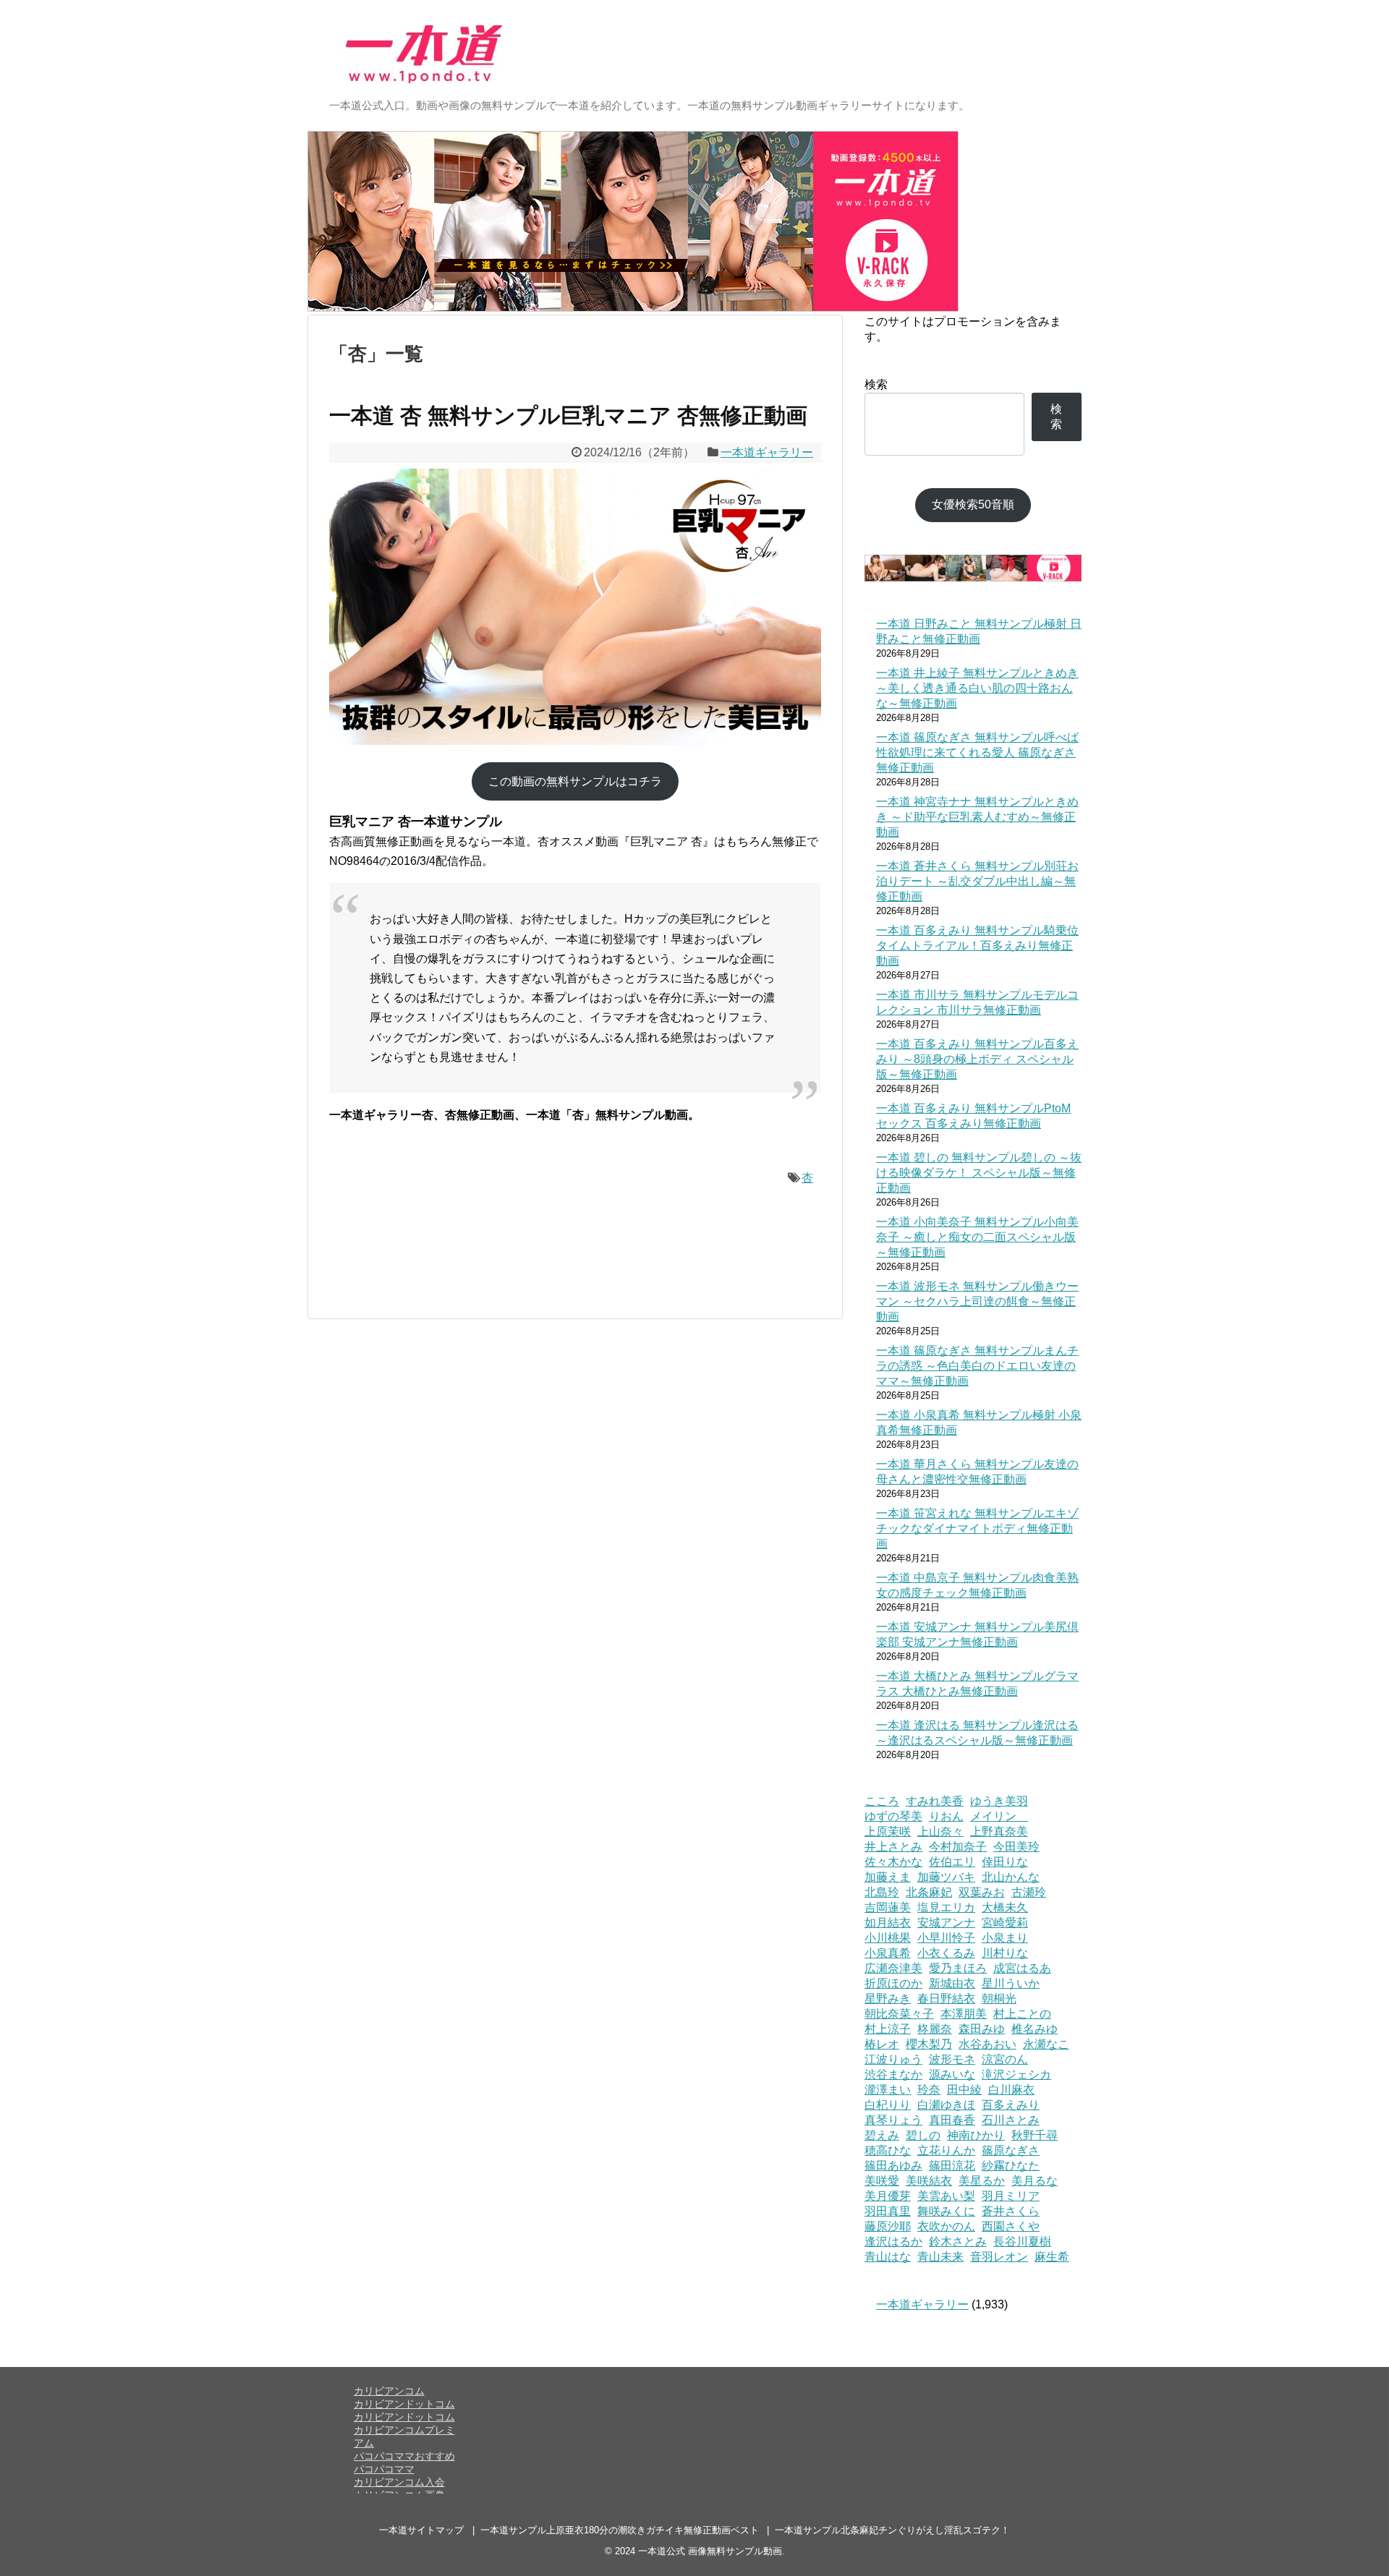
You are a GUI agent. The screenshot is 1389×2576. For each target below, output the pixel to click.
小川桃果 (888, 1938)
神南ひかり (976, 2135)
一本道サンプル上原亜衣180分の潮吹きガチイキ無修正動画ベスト (620, 2530)
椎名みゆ (1035, 2029)
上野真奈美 (999, 1831)
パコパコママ (384, 2469)
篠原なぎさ (1011, 2150)
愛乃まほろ (958, 1968)
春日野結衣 (946, 1999)
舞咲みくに (946, 2211)
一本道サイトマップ (421, 2530)
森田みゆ (982, 2029)
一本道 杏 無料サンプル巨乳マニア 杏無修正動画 (568, 415)
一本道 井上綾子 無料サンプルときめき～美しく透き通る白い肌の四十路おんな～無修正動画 (977, 688)
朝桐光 (999, 1999)
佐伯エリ (952, 1862)
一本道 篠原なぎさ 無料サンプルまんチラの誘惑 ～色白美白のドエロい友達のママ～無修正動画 (977, 1366)
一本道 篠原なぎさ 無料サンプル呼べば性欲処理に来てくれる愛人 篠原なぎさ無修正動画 (977, 752)
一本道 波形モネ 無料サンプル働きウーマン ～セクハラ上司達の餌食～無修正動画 (977, 1301)
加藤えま (888, 1877)
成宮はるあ (1022, 1968)
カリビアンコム (389, 2391)
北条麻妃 (929, 1892)
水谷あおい (987, 2044)
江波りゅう (893, 2059)
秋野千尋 (1035, 2135)
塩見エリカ (946, 1907)
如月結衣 (888, 1923)
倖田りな (1005, 1862)
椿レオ (882, 2044)
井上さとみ (893, 1847)
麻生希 (1052, 2257)
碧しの (923, 2135)
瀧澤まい (888, 2090)
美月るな (1035, 2181)
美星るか (982, 2181)
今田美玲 (1016, 1847)
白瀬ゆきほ (946, 2105)
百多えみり (1011, 2105)
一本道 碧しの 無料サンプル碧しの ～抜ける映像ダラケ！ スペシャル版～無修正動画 (979, 1173)
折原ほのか (893, 1983)
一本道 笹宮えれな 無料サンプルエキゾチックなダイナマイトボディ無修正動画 (977, 1528)
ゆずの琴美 (893, 1816)
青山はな (888, 2257)
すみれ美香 (935, 1801)
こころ (882, 1801)
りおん (946, 1816)
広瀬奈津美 (893, 1968)
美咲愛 (882, 2181)
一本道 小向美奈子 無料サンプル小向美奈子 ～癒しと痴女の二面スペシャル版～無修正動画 (977, 1237)
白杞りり (888, 2105)
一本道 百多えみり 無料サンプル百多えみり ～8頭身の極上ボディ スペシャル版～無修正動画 (977, 1059)
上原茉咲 (888, 1831)
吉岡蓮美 (888, 1907)
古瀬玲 (1029, 1892)
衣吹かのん (946, 2226)
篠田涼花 (952, 2166)
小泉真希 (888, 1953)
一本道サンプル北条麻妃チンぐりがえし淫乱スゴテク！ (892, 2530)
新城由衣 (952, 1983)
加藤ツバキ (946, 1877)
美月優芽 (888, 2196)
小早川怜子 (946, 1938)
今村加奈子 (958, 1847)
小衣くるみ (946, 1953)
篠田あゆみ (893, 2166)
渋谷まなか (893, 2074)
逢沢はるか (893, 2242)
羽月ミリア (1011, 2196)
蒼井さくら (1011, 2211)
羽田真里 (888, 2211)
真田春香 (952, 2120)
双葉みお (982, 1892)
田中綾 (964, 2090)
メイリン (999, 1816)
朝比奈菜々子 (899, 2014)
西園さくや (1011, 2226)
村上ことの (1022, 2014)
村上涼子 (888, 2029)
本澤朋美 (964, 2014)
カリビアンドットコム (404, 2404)
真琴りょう (893, 2120)
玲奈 (929, 2090)
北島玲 (882, 1892)
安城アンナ (946, 1923)
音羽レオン (999, 2257)
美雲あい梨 (946, 2196)
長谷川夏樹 (1022, 2242)
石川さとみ (1011, 2120)
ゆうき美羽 (999, 1801)
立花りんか (946, 2150)
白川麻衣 (1011, 2090)
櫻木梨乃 (929, 2044)
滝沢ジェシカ (1016, 2074)
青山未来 (940, 2257)
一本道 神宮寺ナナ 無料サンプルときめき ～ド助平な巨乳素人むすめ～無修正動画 (977, 817)
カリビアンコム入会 (399, 2482)
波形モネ (952, 2059)
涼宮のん (1005, 2059)
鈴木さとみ (958, 2242)
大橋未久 (1005, 1907)
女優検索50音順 (973, 504)
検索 (876, 384)
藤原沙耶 (888, 2226)
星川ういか (1011, 1983)
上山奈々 (940, 1831)
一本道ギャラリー (767, 452)
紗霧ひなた (1011, 2166)
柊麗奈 (935, 2029)
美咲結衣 (929, 2181)
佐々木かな (893, 1862)
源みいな (952, 2074)
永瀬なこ (1046, 2044)
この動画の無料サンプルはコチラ (575, 781)
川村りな (1005, 1953)
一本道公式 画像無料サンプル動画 (710, 2551)
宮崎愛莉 (1005, 1923)
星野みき (888, 1999)
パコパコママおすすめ (404, 2456)
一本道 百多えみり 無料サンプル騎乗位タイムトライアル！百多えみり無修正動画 (977, 946)
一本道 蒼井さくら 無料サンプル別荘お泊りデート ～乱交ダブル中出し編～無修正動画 (977, 881)
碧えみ (882, 2135)
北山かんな (1011, 1877)
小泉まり (1005, 1938)
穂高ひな (888, 2150)
